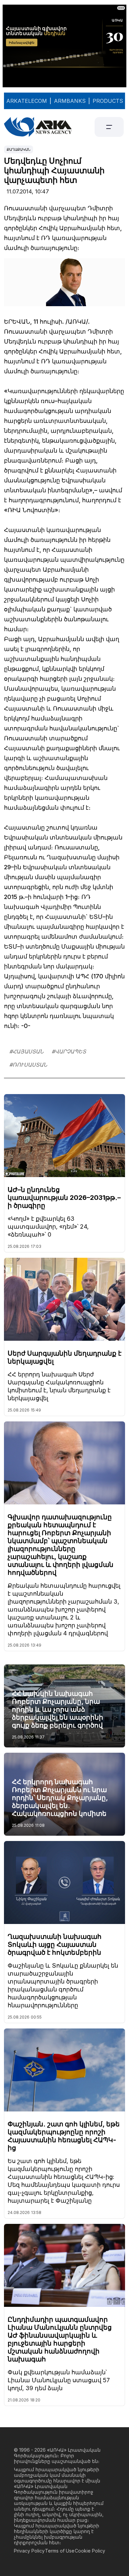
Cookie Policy (90, 2551)
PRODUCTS (108, 101)
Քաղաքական (19, 149)
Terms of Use (60, 2551)
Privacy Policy (29, 2551)
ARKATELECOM (27, 101)
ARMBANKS (70, 101)
